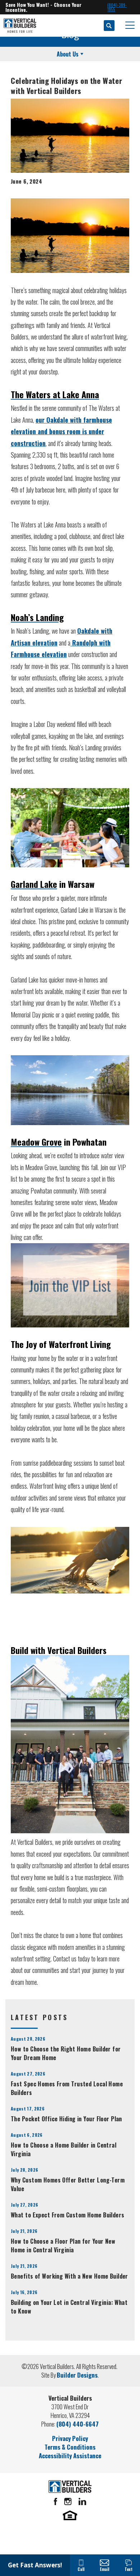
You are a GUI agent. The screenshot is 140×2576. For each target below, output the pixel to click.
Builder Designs (77, 2375)
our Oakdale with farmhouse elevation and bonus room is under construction (61, 431)
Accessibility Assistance (70, 2456)
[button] (109, 26)
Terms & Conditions (70, 2447)
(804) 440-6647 (78, 2424)
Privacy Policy (70, 2438)
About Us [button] (68, 54)
